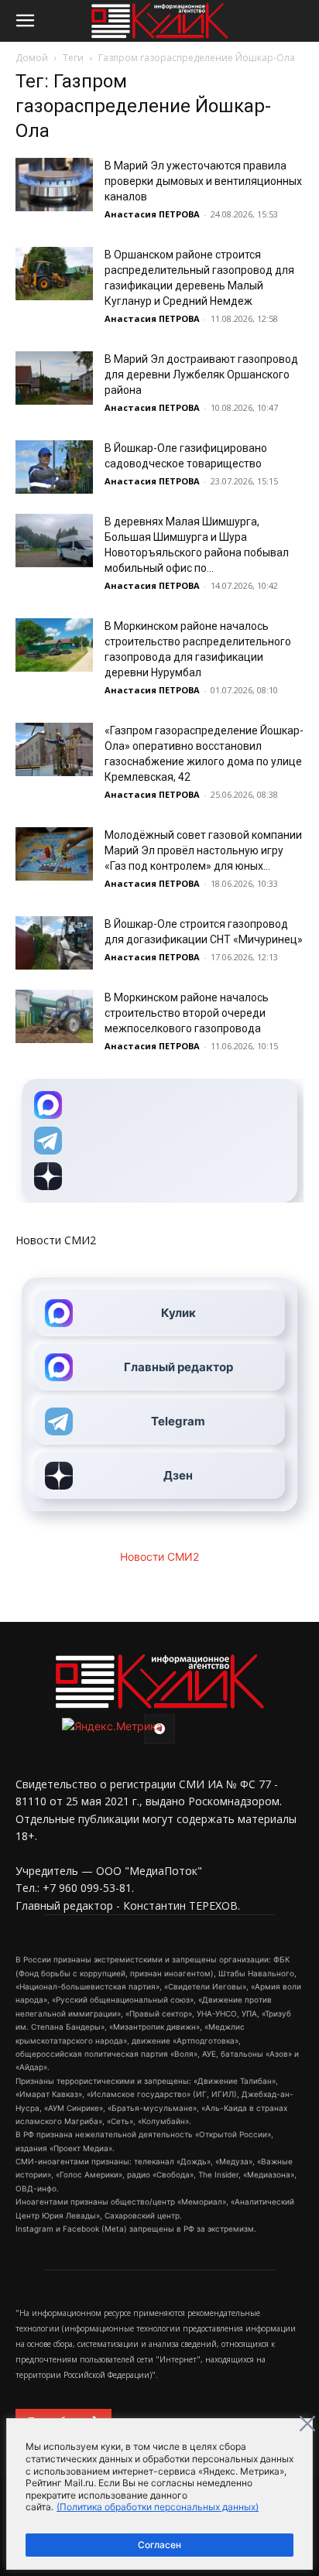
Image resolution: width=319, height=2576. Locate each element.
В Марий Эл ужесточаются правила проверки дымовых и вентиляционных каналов (203, 181)
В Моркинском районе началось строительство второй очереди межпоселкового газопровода (187, 1013)
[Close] (307, 2424)
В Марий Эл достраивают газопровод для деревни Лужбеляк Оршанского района (201, 375)
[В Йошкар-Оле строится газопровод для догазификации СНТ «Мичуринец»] (54, 943)
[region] (159, 2494)
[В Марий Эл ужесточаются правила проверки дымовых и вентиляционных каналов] (54, 185)
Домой (32, 58)
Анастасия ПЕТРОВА (152, 214)
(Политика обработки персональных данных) (158, 2507)
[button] (25, 21)
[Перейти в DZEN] (159, 1176)
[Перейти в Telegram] (159, 1141)
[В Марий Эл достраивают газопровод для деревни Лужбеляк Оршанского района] (54, 378)
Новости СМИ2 (56, 1240)
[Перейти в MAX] (159, 1105)
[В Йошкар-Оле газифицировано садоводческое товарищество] (54, 467)
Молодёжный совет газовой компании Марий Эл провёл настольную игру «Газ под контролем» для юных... (203, 850)
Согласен (159, 2545)
